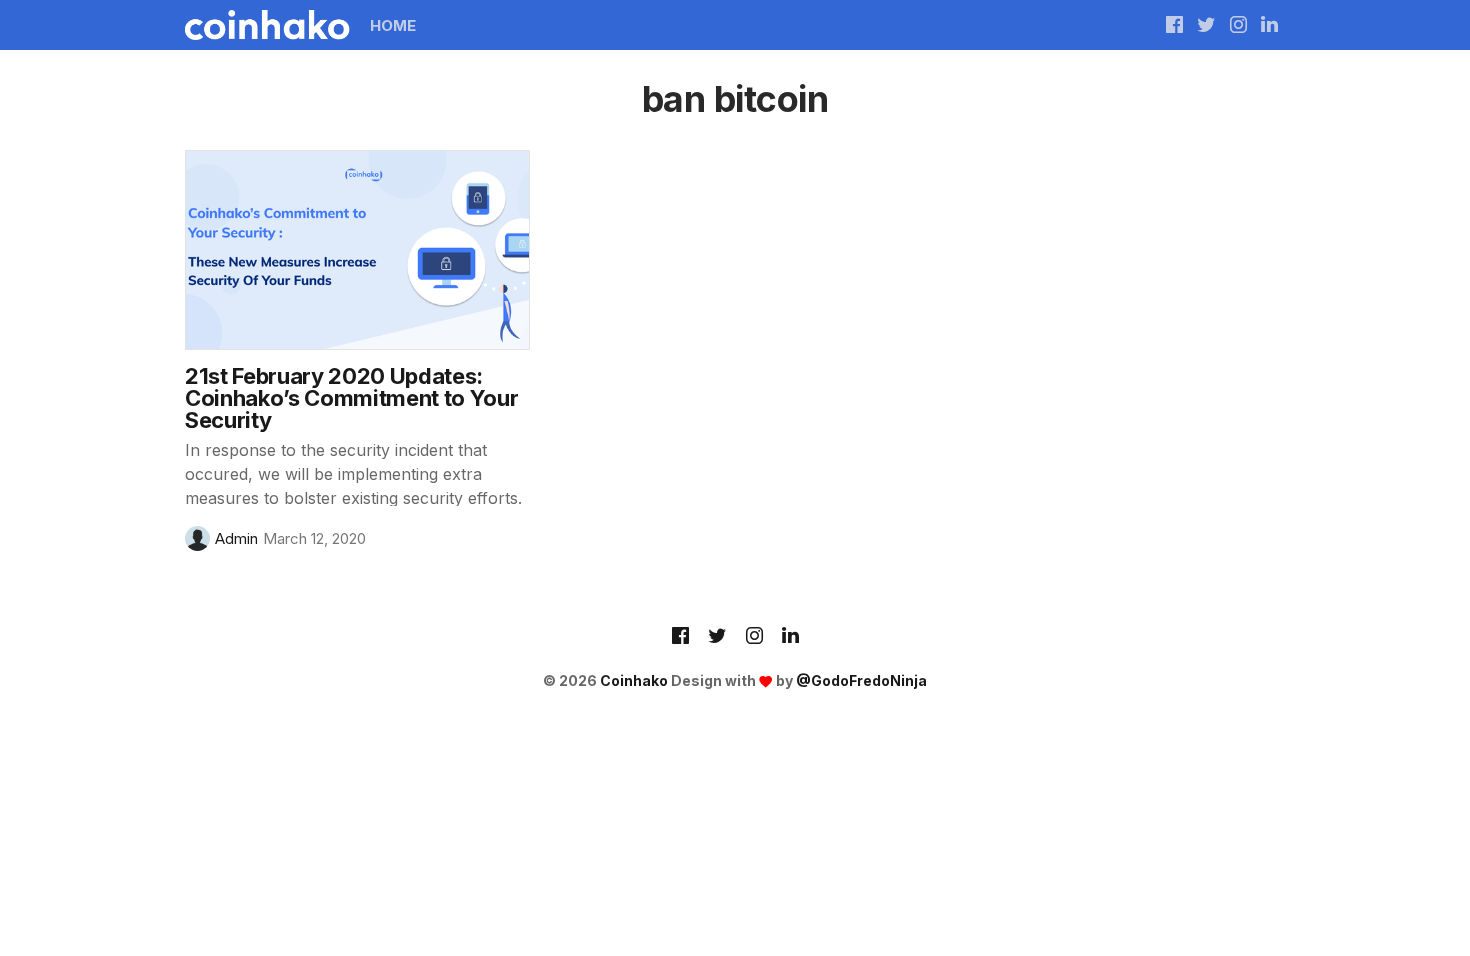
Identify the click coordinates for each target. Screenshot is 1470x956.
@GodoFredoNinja (861, 680)
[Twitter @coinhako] (1206, 25)
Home (393, 25)
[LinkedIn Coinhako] (790, 637)
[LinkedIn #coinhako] (1269, 25)
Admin (236, 538)
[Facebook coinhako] (1174, 25)
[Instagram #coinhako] (1238, 25)
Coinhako (634, 680)
